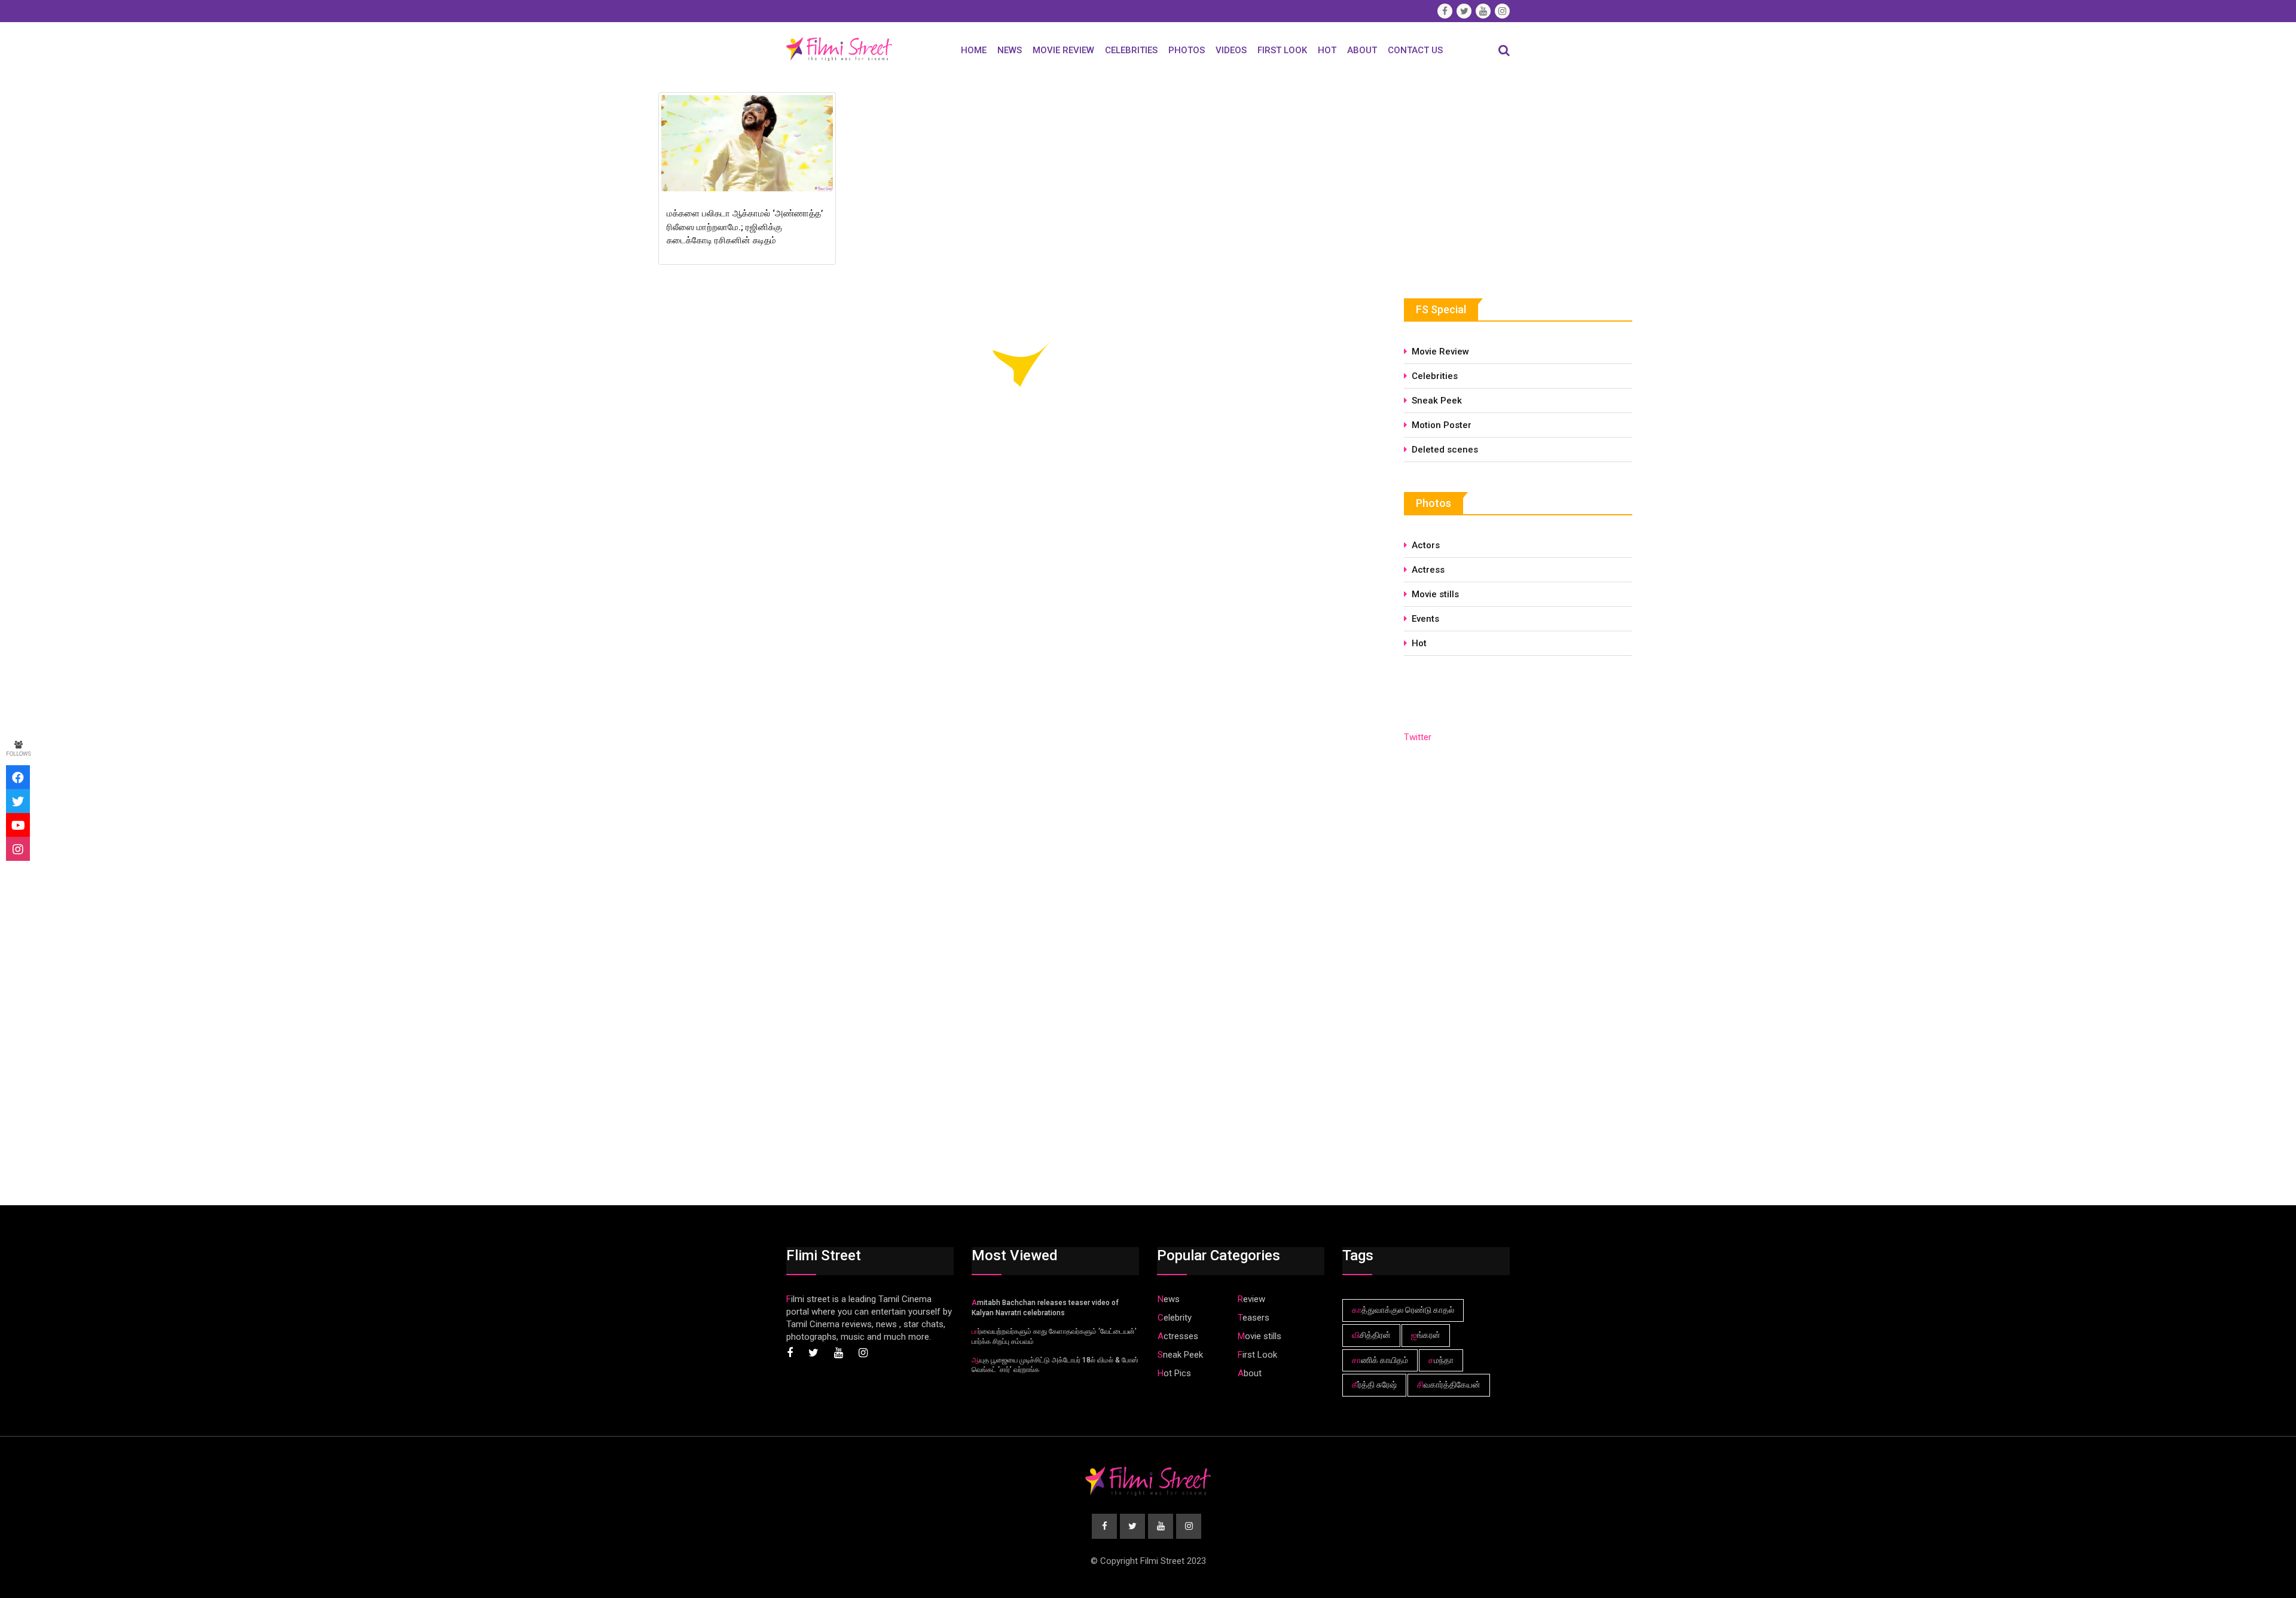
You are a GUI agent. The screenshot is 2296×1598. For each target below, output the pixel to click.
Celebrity (1175, 1318)
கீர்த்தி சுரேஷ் (1374, 1385)
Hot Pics (1174, 1373)
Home (974, 50)
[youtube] (18, 825)
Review (1251, 1299)
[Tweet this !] (18, 801)
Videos (1231, 50)
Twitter (1418, 737)
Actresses (1178, 1336)
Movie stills (1435, 594)
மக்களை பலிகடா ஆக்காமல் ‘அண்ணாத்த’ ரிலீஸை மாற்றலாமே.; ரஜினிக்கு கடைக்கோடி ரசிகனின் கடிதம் (745, 227)
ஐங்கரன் (1426, 1335)
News (1010, 50)
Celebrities (1131, 50)
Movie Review (1063, 50)
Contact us (1415, 50)
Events (1425, 619)
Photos (1187, 50)
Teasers (1254, 1318)
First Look (1282, 50)
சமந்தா (1441, 1360)
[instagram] (18, 849)
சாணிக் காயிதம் (1380, 1360)
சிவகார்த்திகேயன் (1449, 1385)
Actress (1428, 570)
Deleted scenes (1445, 450)
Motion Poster (1442, 425)
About (1362, 50)
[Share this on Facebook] (18, 777)
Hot (1327, 50)
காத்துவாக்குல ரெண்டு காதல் (1403, 1310)
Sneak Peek (1437, 401)
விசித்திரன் (1371, 1335)
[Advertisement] (1494, 178)
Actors (1426, 545)
